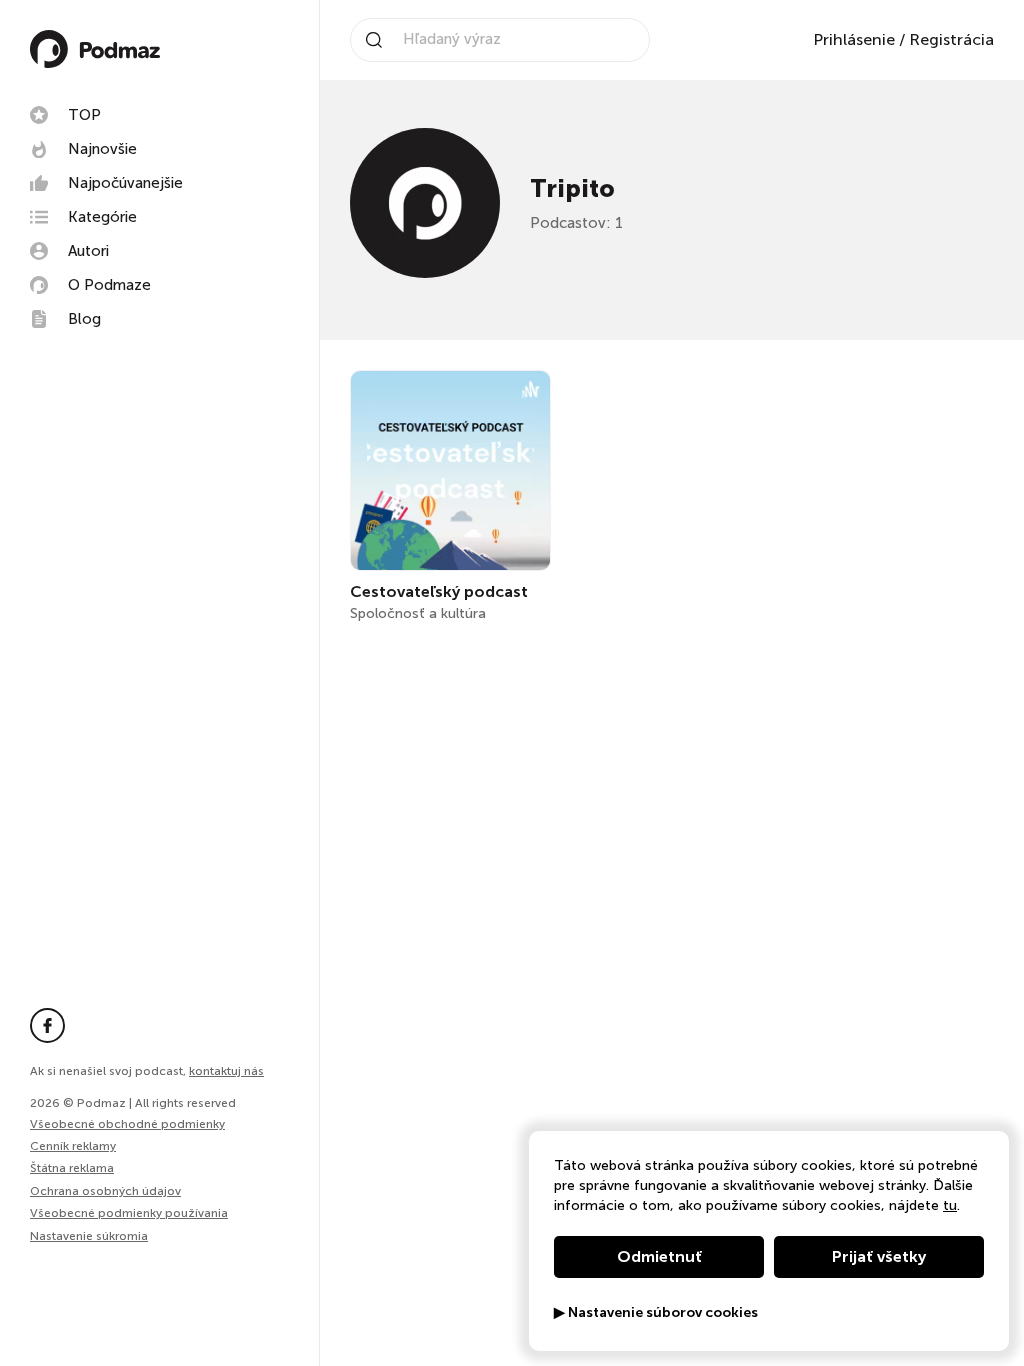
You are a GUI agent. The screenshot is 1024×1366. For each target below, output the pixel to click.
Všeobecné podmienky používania (129, 1213)
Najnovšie (102, 149)
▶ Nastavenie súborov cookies (656, 1313)
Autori (88, 251)
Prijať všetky (879, 1256)
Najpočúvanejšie (125, 183)
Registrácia (951, 39)
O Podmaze (109, 285)
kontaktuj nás (226, 1071)
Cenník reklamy (73, 1146)
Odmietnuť (659, 1256)
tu (950, 1205)
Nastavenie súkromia (89, 1236)
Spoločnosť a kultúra (418, 613)
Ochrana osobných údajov (105, 1191)
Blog (84, 319)
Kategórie (102, 217)
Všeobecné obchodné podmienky (127, 1124)
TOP (84, 115)
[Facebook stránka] (47, 1025)
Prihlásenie (854, 39)
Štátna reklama (72, 1168)
